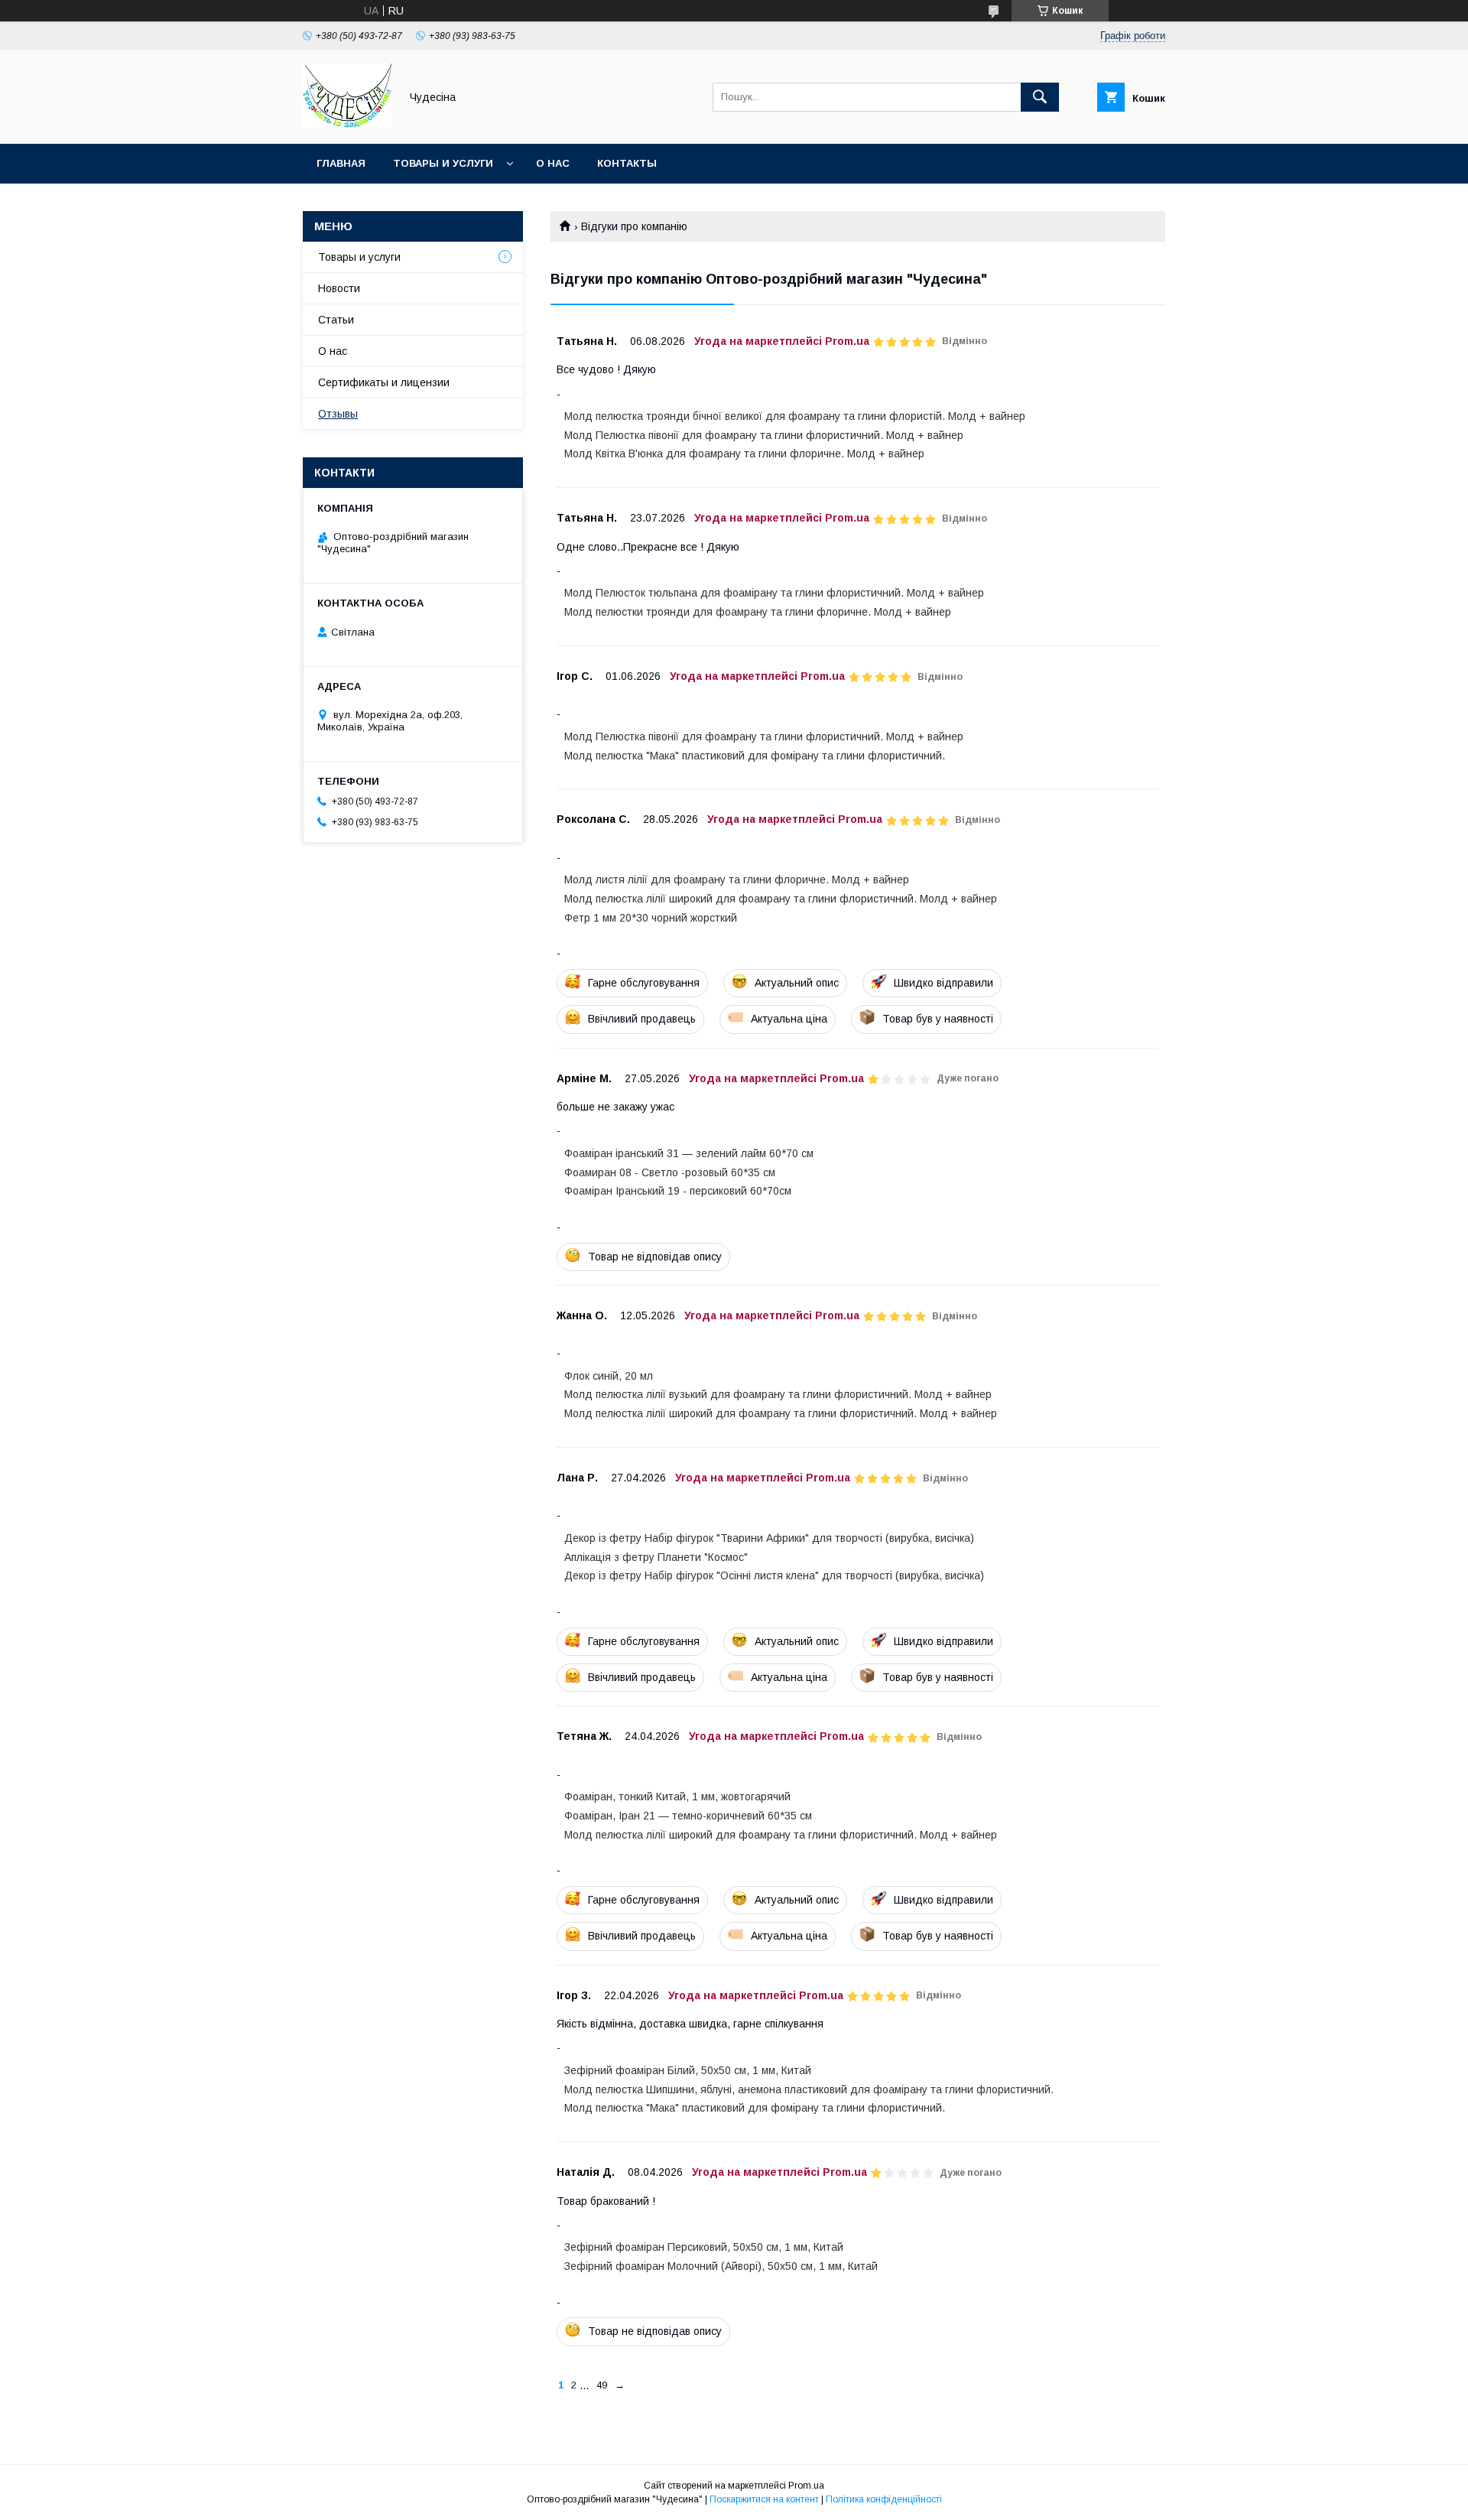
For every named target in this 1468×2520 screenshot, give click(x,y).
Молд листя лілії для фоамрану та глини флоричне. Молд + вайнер (737, 880)
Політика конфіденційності (884, 2499)
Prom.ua (806, 2486)
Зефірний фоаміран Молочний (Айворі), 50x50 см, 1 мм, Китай (721, 2266)
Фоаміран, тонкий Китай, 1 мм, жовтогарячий (677, 1797)
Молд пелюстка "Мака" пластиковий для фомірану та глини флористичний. (755, 756)
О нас (553, 163)
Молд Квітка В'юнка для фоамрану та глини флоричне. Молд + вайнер (744, 454)
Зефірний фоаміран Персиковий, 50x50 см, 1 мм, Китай (704, 2247)
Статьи (336, 320)
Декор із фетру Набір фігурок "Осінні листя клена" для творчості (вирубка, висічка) (774, 1575)
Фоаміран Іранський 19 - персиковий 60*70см (678, 1191)
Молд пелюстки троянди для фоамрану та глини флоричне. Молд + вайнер (758, 612)
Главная (341, 163)
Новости (339, 288)
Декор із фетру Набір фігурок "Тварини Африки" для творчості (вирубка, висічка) (769, 1538)
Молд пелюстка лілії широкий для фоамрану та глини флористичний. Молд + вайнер (781, 899)
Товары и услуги (443, 163)
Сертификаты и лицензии (384, 382)
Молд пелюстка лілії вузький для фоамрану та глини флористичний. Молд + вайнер (778, 1394)
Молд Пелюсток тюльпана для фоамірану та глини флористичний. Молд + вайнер (774, 593)
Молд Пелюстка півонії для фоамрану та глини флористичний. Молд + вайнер (764, 435)
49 (602, 2385)
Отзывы (338, 414)
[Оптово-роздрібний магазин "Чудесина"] (347, 124)
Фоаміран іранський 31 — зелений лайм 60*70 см (689, 1153)
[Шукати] (1040, 97)
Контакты (627, 163)
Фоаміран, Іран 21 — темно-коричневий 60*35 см (688, 1816)
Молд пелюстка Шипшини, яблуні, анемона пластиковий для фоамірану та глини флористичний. (809, 2089)
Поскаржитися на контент (764, 2499)
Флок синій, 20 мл (609, 1376)
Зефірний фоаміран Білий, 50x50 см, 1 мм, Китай (688, 2070)
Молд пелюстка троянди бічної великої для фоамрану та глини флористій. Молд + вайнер (795, 416)
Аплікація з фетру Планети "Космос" (656, 1557)
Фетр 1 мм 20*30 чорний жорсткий (651, 918)
